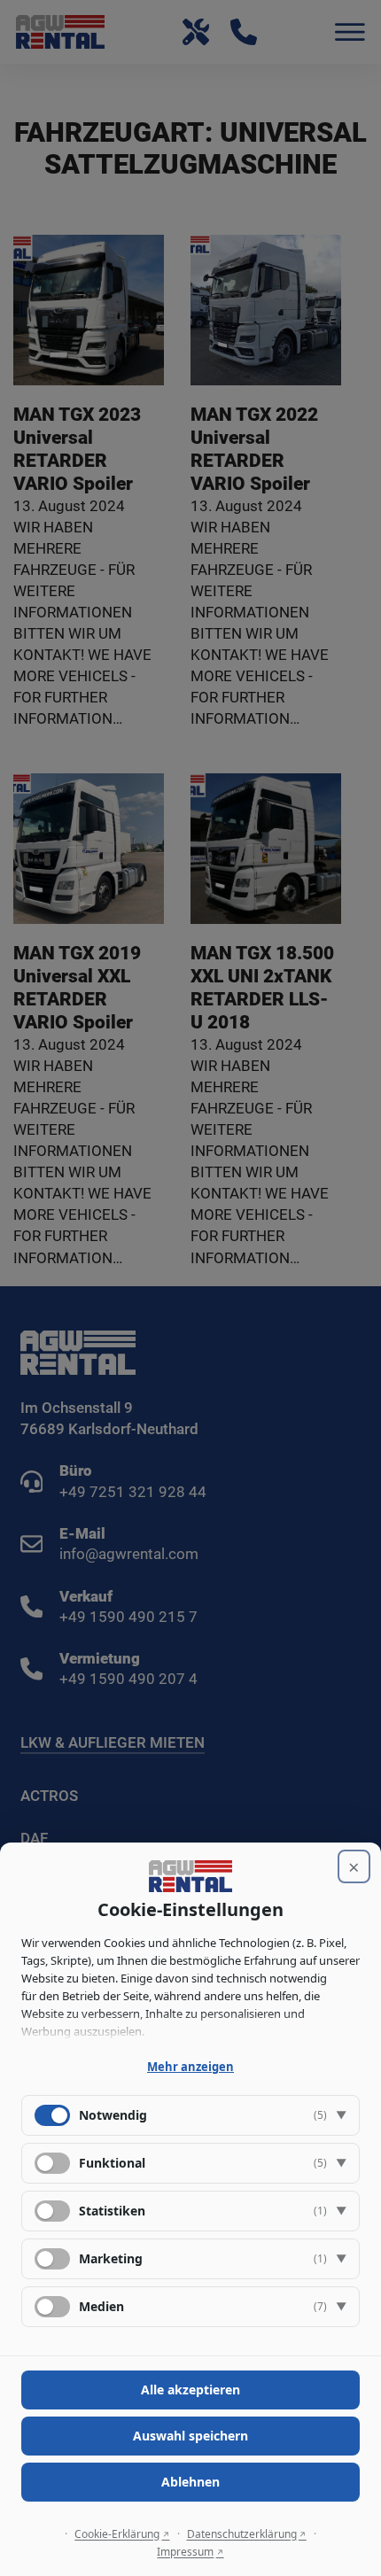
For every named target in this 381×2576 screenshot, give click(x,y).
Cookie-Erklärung (117, 2534)
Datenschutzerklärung (242, 2534)
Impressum (185, 2552)
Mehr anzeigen (190, 2067)
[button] (190, 2115)
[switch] (52, 2163)
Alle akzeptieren (190, 2390)
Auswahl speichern (190, 2436)
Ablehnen (190, 2482)
